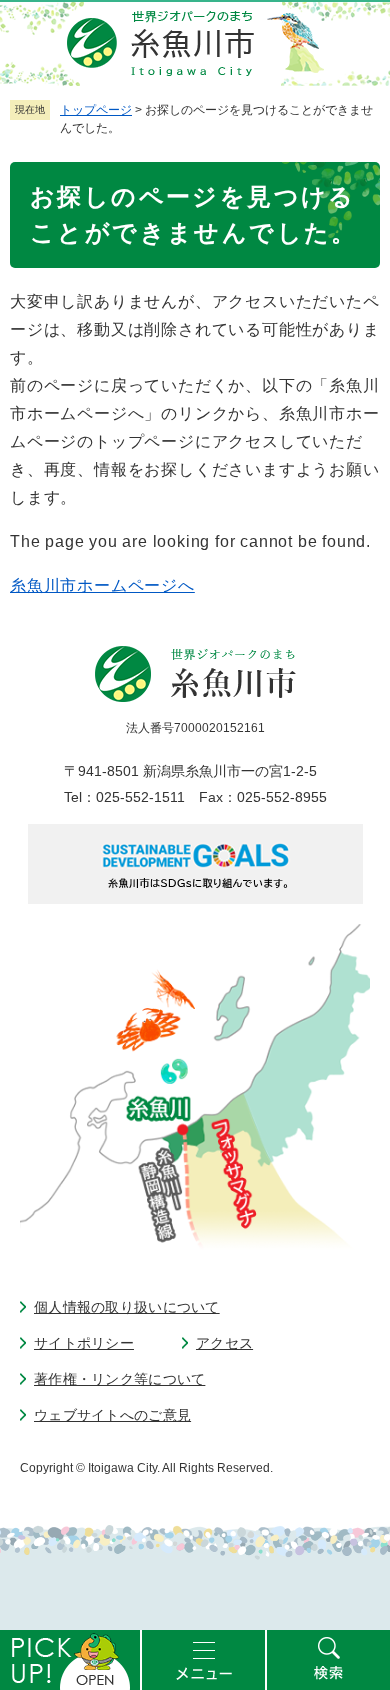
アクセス (224, 1343)
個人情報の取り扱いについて (127, 1307)
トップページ (96, 110)
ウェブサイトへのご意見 (112, 1415)
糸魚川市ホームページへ (102, 585)
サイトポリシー (84, 1343)
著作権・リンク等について (119, 1379)
